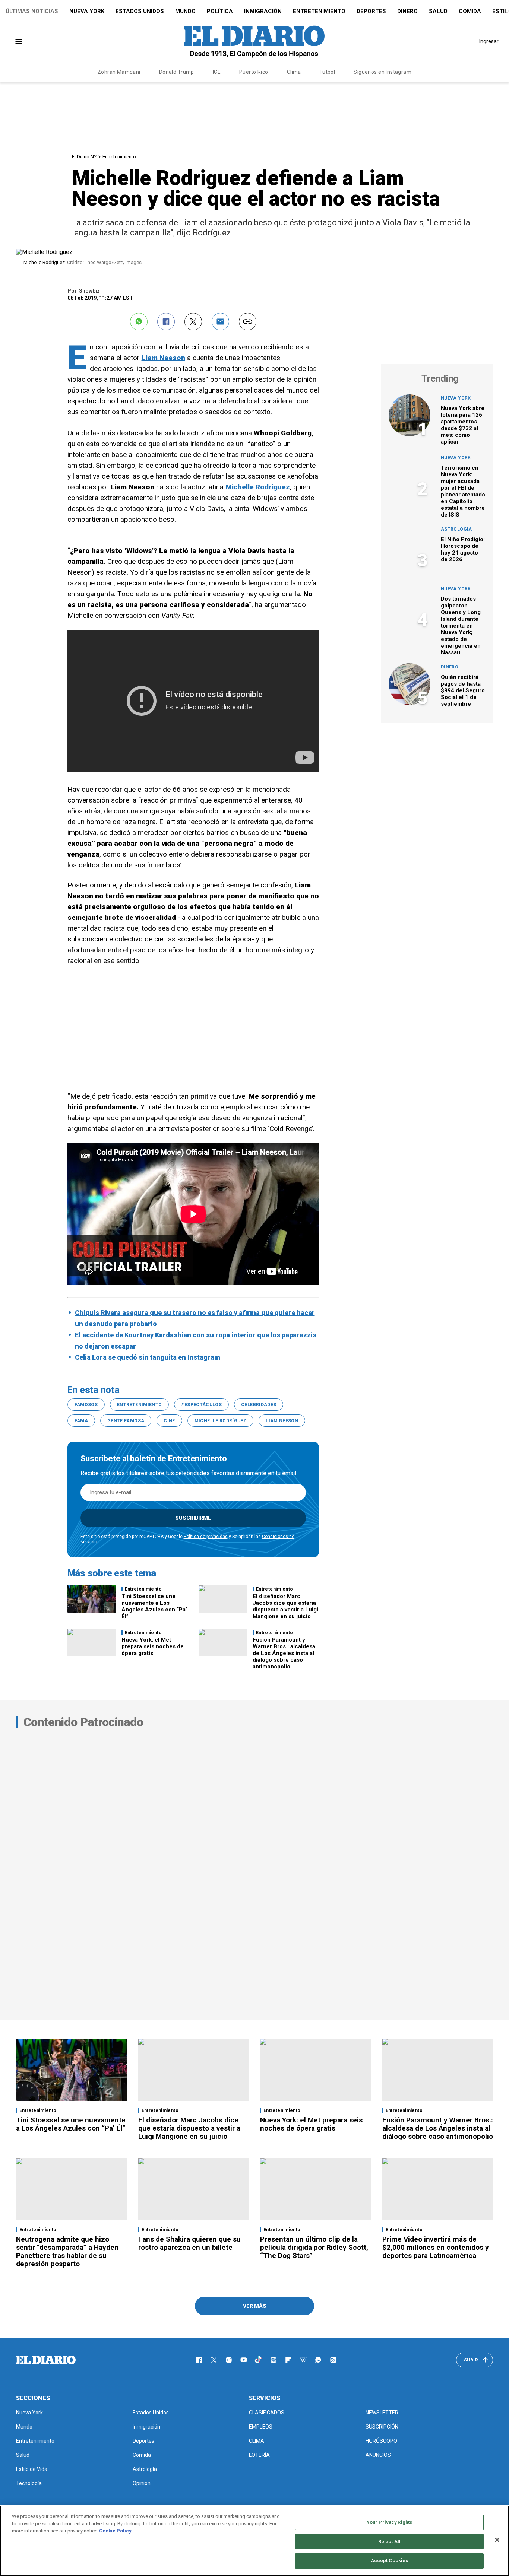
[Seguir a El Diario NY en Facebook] (199, 2360)
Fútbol (328, 72)
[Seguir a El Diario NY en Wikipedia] (303, 2360)
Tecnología (29, 2483)
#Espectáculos (201, 1405)
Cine (169, 1421)
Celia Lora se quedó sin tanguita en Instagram (148, 1357)
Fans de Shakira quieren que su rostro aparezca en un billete (189, 2243)
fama (81, 1421)
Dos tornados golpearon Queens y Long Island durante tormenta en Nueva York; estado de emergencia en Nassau (461, 626)
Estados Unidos (140, 11)
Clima (294, 72)
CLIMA (257, 2441)
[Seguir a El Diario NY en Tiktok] (259, 2360)
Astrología (456, 529)
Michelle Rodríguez (220, 1421)
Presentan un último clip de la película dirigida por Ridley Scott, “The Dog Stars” (314, 2247)
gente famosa (126, 1421)
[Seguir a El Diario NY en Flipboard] (288, 2360)
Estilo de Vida (32, 2469)
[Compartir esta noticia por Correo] (220, 322)
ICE (217, 72)
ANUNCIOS (378, 2455)
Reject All (389, 2542)
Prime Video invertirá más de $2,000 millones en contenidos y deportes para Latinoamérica (436, 2247)
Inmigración (263, 11)
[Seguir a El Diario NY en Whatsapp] (318, 2360)
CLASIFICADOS (267, 2413)
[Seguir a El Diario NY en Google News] (274, 2360)
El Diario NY (84, 157)
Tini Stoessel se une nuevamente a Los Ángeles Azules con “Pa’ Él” (154, 1606)
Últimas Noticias (32, 11)
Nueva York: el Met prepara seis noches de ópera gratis (153, 1646)
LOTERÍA (259, 2455)
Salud (438, 11)
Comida (470, 11)
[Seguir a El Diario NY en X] (214, 2360)
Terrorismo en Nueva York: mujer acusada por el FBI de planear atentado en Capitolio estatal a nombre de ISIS (463, 491)
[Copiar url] (248, 322)
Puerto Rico (254, 72)
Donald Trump (177, 72)
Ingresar (489, 41)
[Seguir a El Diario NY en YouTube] (244, 2360)
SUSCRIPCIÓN (382, 2427)
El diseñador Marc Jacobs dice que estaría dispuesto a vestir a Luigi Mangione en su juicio (285, 1606)
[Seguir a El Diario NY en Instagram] (229, 2360)
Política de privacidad (206, 1537)
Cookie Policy (115, 2531)
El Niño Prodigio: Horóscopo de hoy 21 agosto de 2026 (463, 549)
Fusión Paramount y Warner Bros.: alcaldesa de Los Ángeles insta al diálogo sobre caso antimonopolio (284, 1653)
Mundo (185, 11)
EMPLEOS (261, 2427)
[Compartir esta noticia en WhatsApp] (139, 322)
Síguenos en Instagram (382, 72)
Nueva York (87, 11)
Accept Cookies (390, 2561)
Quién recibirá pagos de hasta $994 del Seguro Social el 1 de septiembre (463, 690)
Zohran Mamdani (119, 72)
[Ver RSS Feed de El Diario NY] (333, 2360)
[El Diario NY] (254, 41)
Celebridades (259, 1405)
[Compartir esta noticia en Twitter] (193, 322)
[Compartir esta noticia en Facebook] (166, 322)
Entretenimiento (319, 11)
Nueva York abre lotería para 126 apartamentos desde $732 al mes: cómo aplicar (463, 425)
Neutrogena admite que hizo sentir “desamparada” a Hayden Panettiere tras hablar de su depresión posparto (67, 2251)
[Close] (497, 2540)
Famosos (86, 1405)
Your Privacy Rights (389, 2522)
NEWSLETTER (382, 2413)
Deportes (371, 11)
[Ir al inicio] (46, 2360)
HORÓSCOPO (381, 2441)
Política (220, 11)
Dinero (407, 11)
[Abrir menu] (19, 42)
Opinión (142, 2483)
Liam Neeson (282, 1421)
